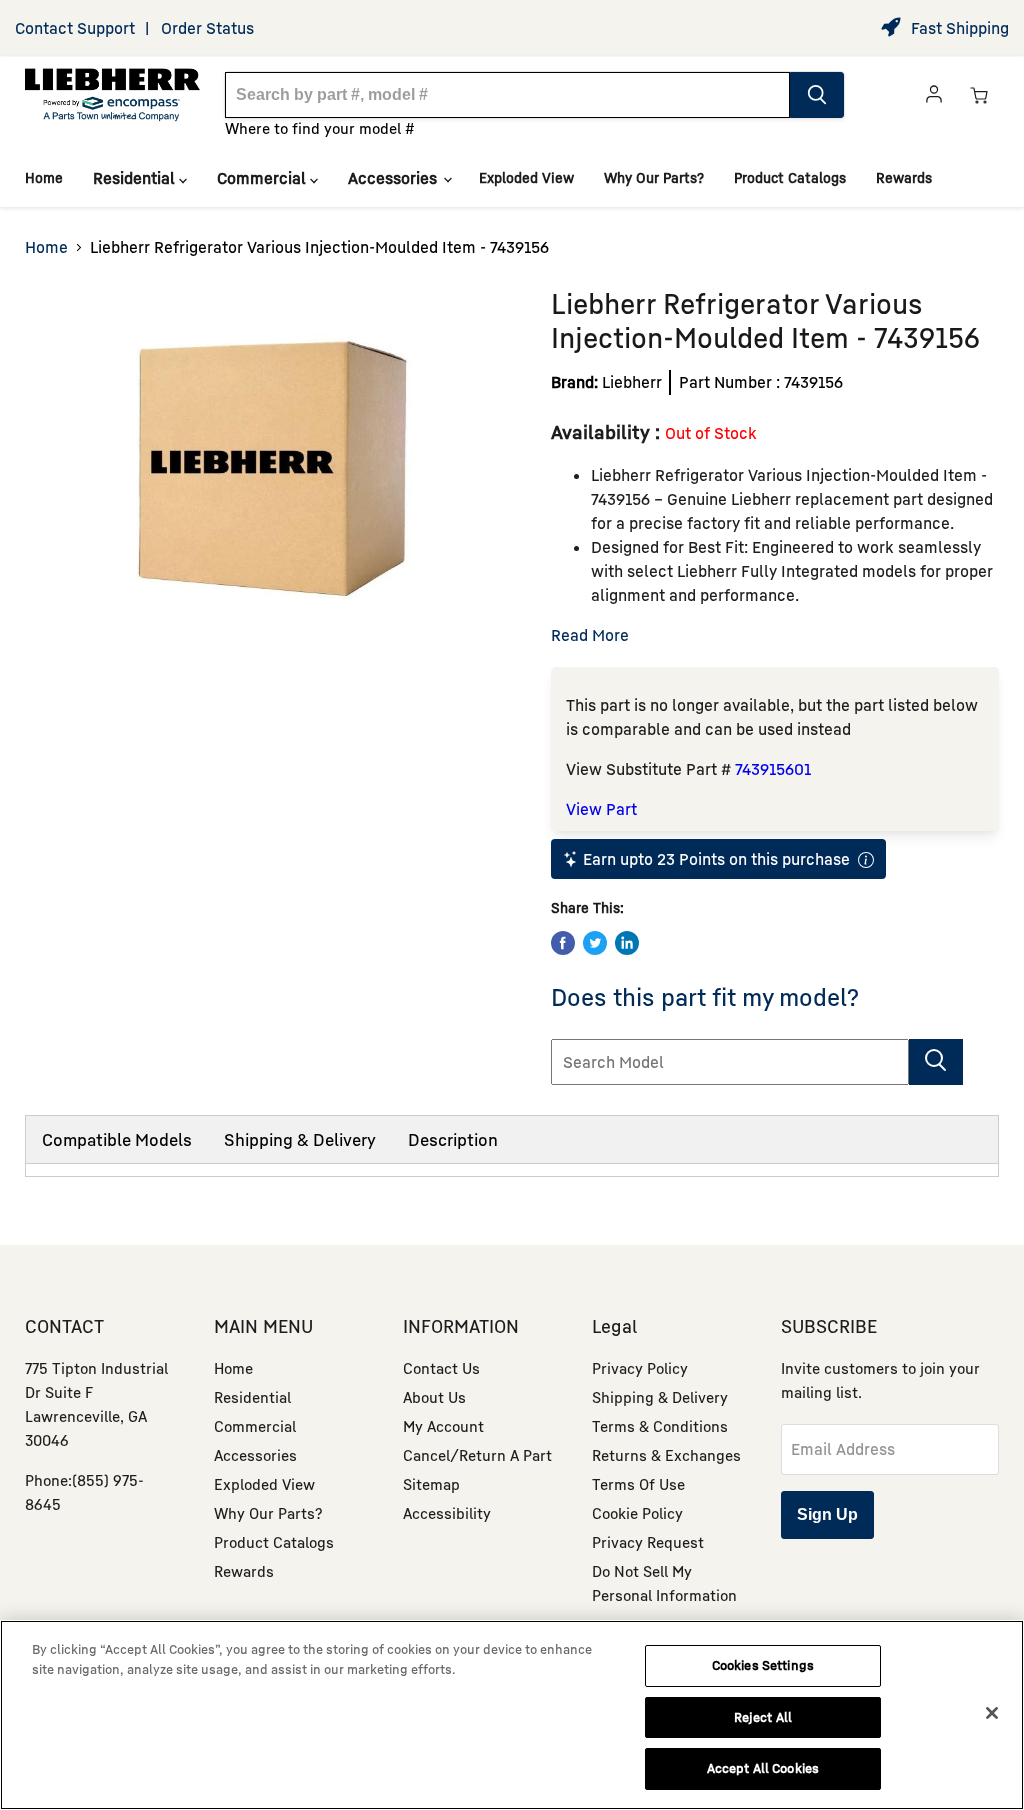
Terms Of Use (638, 1484)
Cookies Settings (763, 1665)
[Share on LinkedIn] (627, 943)
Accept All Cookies (763, 1768)
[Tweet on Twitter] (595, 943)
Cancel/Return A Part (477, 1455)
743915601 (773, 769)
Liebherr (632, 382)
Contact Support (75, 28)
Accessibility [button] (447, 1513)
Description (453, 1139)
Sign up (827, 1514)
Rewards (904, 177)
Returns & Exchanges (666, 1455)
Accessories (394, 178)
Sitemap (431, 1484)
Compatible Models (117, 1139)
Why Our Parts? (654, 177)
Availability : (608, 431)
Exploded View (526, 177)
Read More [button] (590, 635)
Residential (136, 178)
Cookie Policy (637, 1513)
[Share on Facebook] (563, 943)
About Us (434, 1397)
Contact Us (441, 1368)
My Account (443, 1426)
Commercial (263, 178)
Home (44, 177)
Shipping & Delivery (300, 1139)
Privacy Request (648, 1542)
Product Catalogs (790, 177)
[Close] (992, 1713)
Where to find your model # (320, 128)
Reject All (763, 1717)
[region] (512, 1715)
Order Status (207, 28)
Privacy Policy (640, 1368)
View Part (601, 809)
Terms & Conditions (660, 1426)
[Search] (817, 95)
